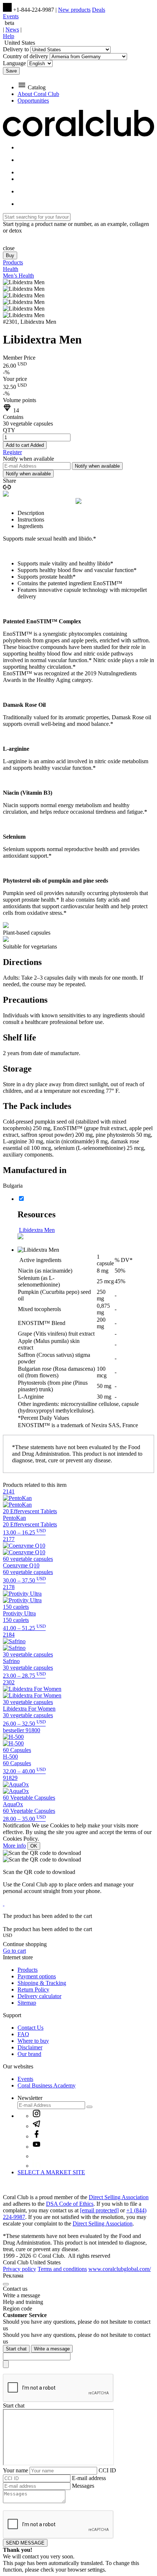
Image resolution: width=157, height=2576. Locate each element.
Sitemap (27, 2003)
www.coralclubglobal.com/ (120, 2269)
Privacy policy (20, 2269)
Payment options (37, 1976)
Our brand (29, 2054)
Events (11, 16)
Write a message (52, 2349)
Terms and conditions (62, 2269)
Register (12, 452)
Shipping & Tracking (42, 1983)
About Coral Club (38, 94)
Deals (99, 10)
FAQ (23, 2034)
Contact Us (30, 2028)
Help (9, 36)
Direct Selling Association (119, 2197)
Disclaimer (30, 2047)
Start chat (16, 2349)
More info (14, 1846)
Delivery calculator (39, 1996)
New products (74, 10)
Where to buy (33, 2041)
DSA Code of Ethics (70, 2204)
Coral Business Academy (47, 2085)
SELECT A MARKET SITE (51, 2172)
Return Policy (33, 1989)
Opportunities (33, 101)
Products (28, 1970)
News (12, 29)
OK (34, 1846)
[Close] (6, 2284)
